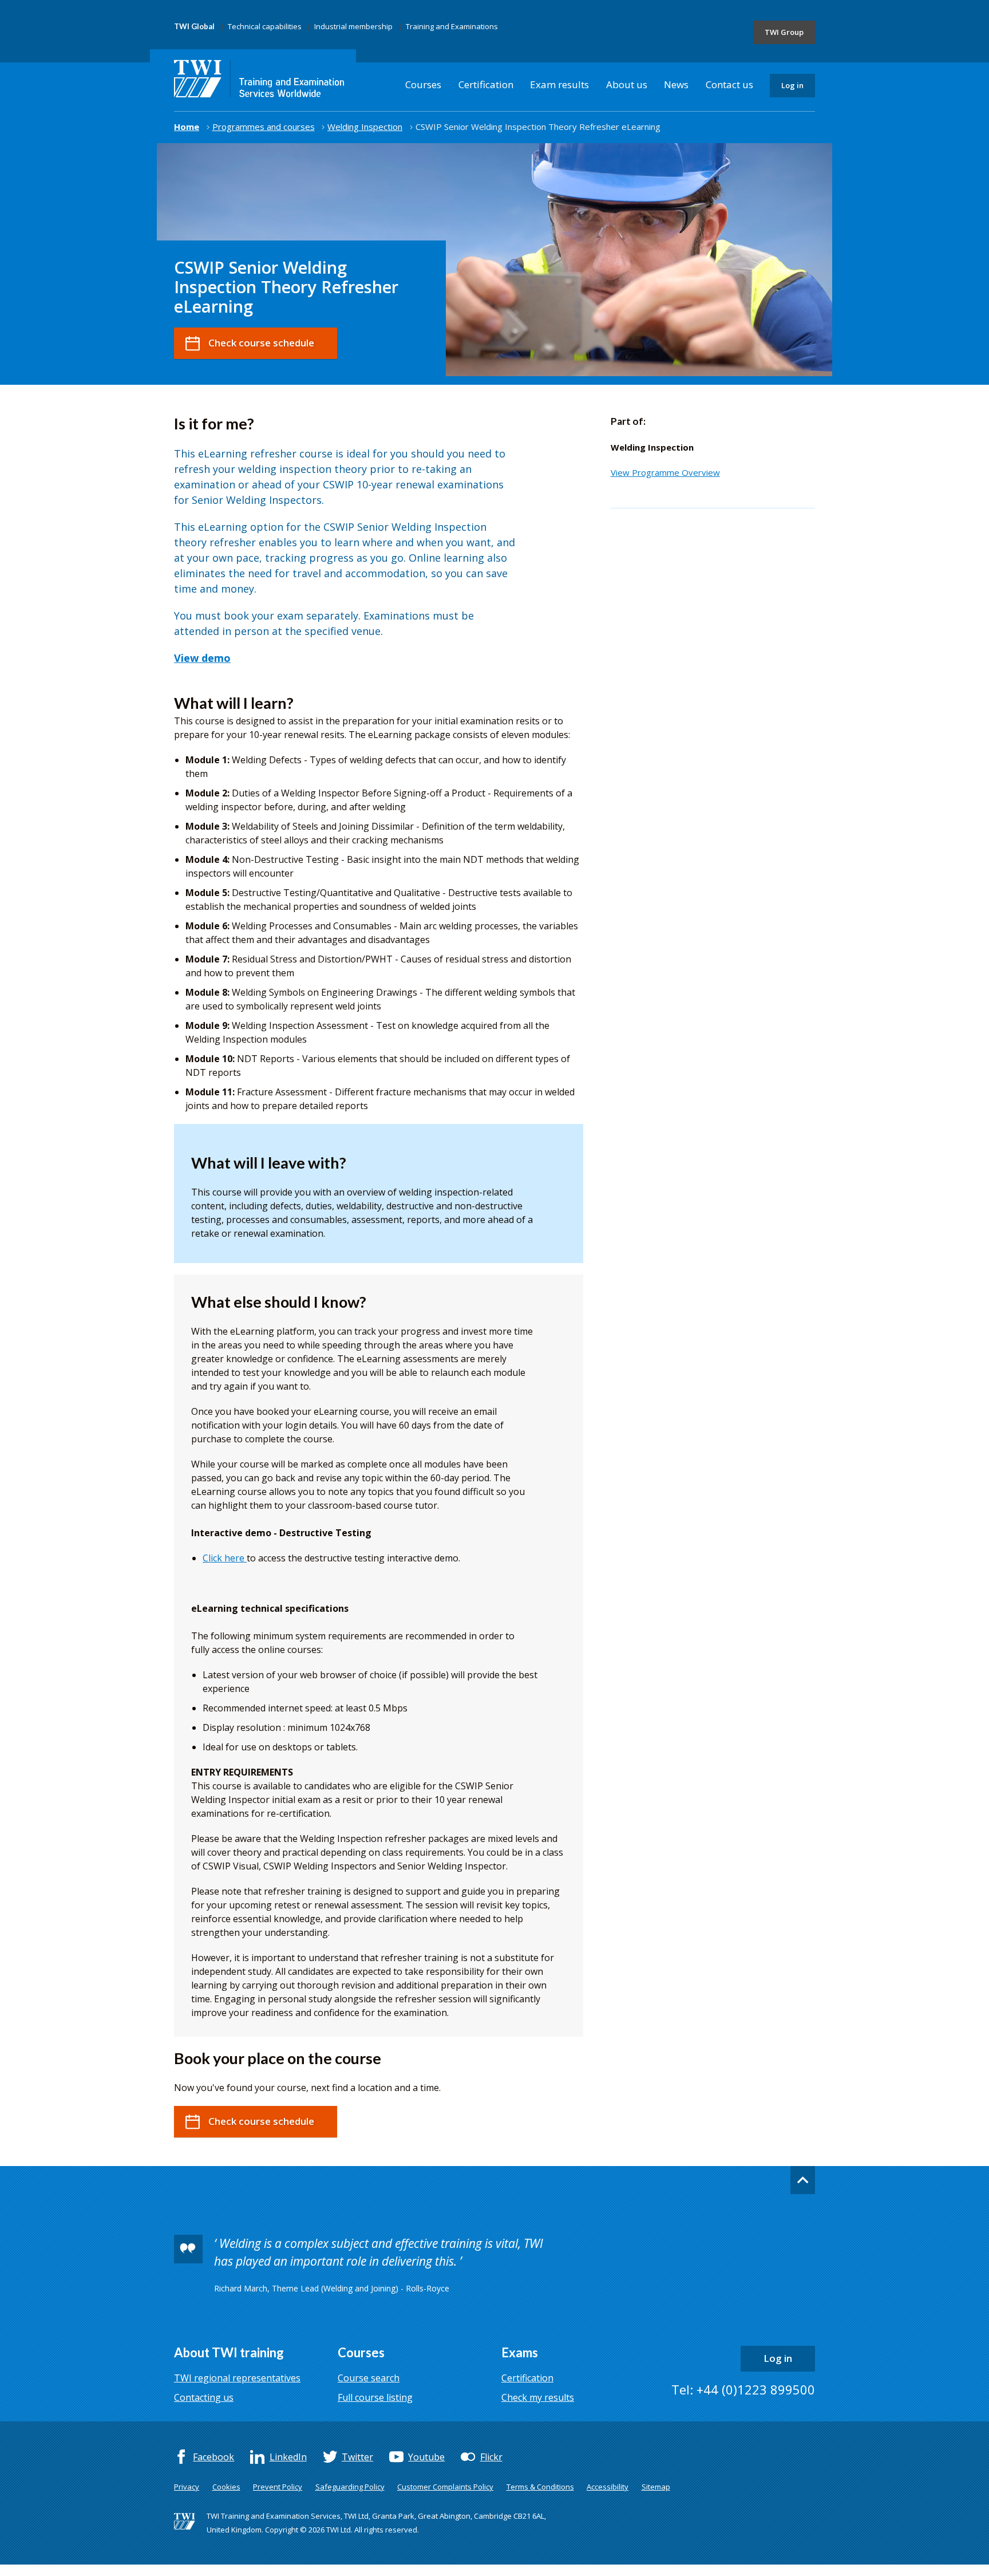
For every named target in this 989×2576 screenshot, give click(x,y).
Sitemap (656, 2487)
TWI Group (784, 32)
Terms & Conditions (540, 2487)
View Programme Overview (665, 472)
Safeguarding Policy (350, 2487)
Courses (423, 84)
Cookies (226, 2487)
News (676, 84)
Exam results (559, 84)
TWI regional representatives (237, 2378)
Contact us (729, 84)
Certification (486, 84)
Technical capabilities (265, 26)
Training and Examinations (452, 26)
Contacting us (204, 2397)
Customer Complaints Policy (445, 2487)
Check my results (538, 2397)
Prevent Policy (278, 2487)
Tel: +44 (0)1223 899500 (743, 2389)
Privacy (187, 2487)
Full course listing (375, 2397)
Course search (369, 2378)
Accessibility (608, 2487)
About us (627, 84)
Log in (792, 85)
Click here (225, 1558)
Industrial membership (353, 26)
